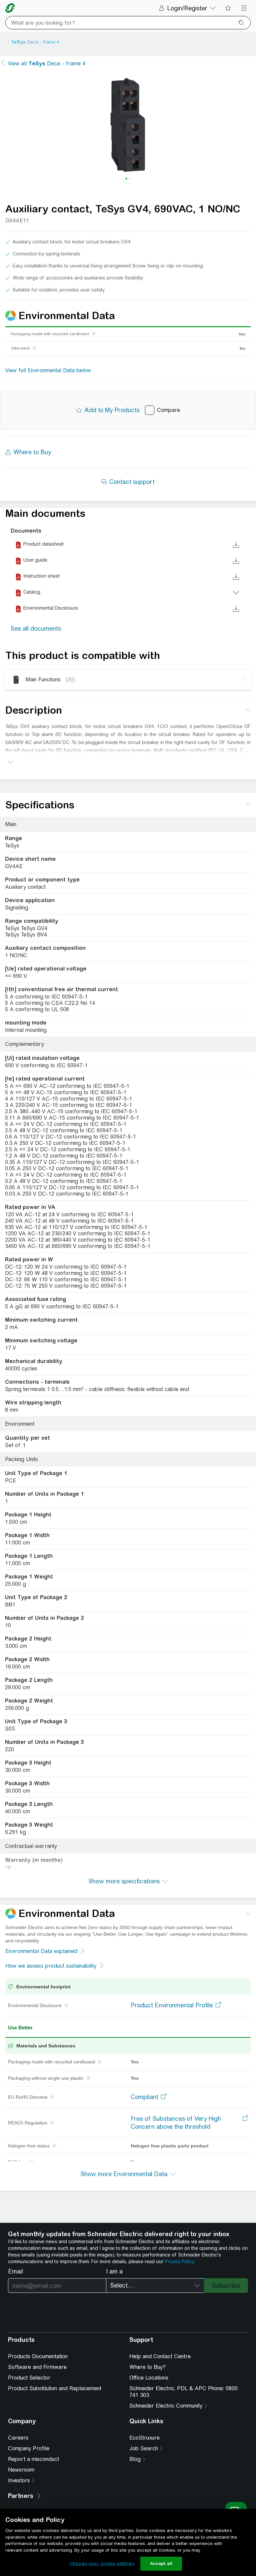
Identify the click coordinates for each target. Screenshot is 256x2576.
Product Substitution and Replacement (55, 2388)
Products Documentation (38, 2356)
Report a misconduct (33, 2459)
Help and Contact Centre (160, 2356)
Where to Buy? (147, 2367)
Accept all (161, 2563)
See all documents (36, 628)
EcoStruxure (144, 2438)
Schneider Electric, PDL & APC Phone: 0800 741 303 (183, 2392)
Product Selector (29, 2378)
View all (47, 64)
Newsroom (21, 2470)
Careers (18, 2438)
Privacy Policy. (180, 2262)
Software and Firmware (37, 2367)
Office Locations (149, 2378)
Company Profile (29, 2448)
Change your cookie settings (102, 2563)
